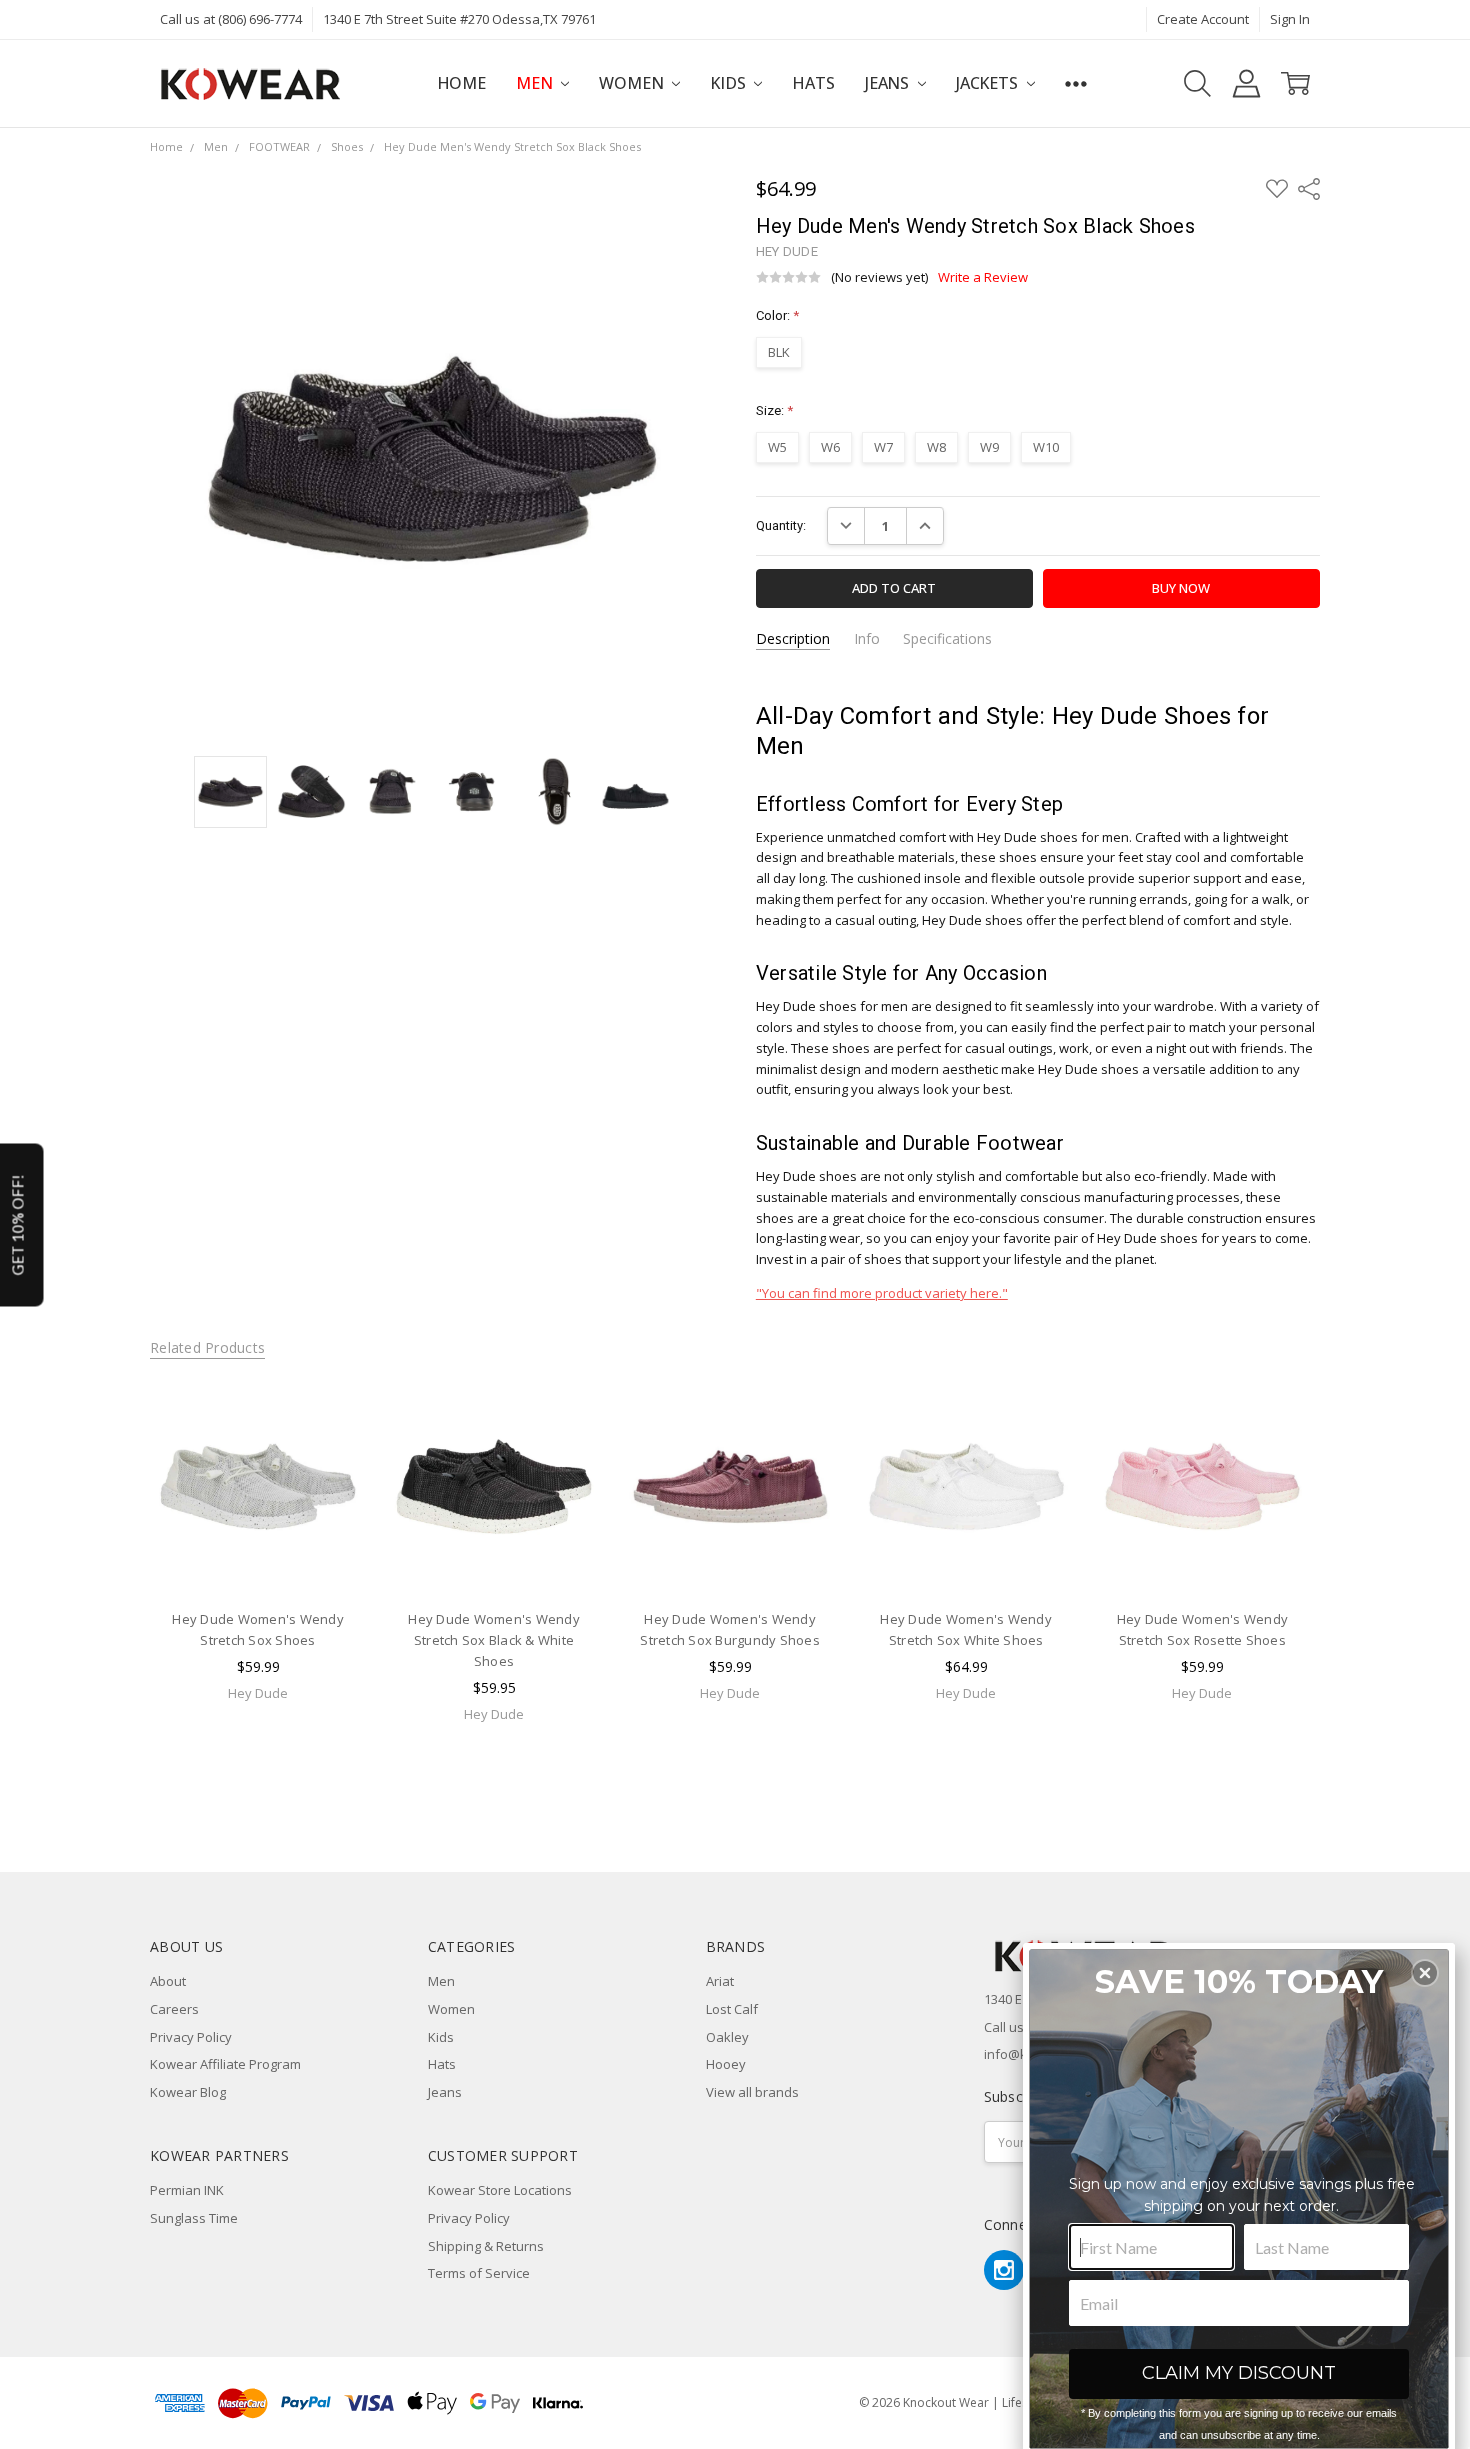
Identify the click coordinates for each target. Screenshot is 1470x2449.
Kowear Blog (188, 2092)
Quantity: (781, 525)
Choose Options (258, 1556)
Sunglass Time (194, 2218)
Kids (729, 83)
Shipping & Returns (486, 2246)
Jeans (889, 83)
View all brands (752, 2092)
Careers (174, 2009)
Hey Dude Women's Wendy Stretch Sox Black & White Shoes (494, 1641)
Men (536, 83)
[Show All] (1076, 83)
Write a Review (983, 277)
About (168, 1981)
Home (461, 83)
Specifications (947, 639)
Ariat (720, 1981)
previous (111, 1584)
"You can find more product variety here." (882, 1293)
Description (793, 639)
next (1349, 1584)
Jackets (989, 83)
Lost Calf (732, 2009)
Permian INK (187, 2190)
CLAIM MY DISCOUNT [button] (1239, 2373)
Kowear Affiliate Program (225, 2064)
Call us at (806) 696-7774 (231, 19)
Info (867, 639)
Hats (813, 83)
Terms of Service (479, 2273)
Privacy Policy (191, 2037)
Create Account (1203, 19)
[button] (1425, 1973)
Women (633, 83)
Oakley (727, 2037)
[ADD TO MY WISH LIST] (332, 1444)
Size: (774, 410)
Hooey (726, 2064)
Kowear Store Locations (500, 2190)
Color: (777, 315)
